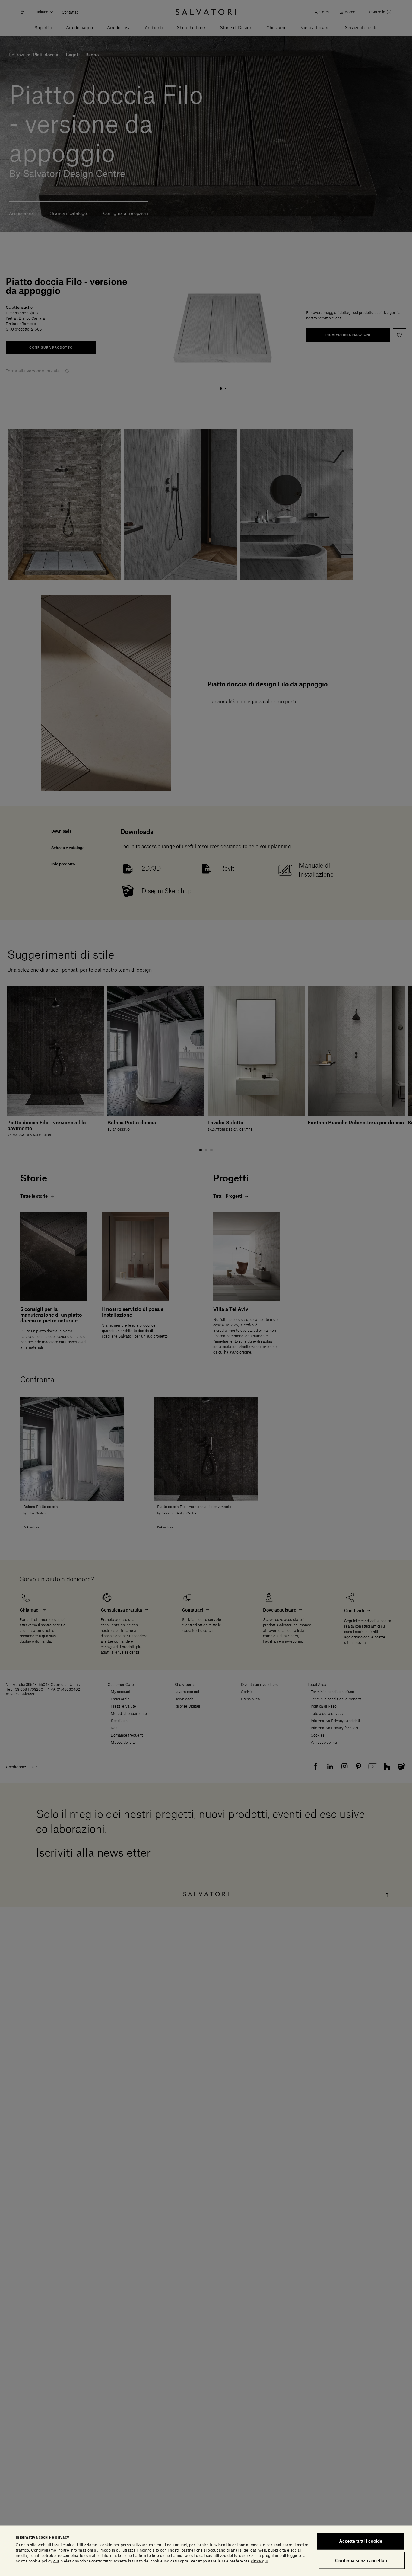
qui (56, 2561)
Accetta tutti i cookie (361, 2541)
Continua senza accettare (362, 2560)
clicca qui (259, 2561)
